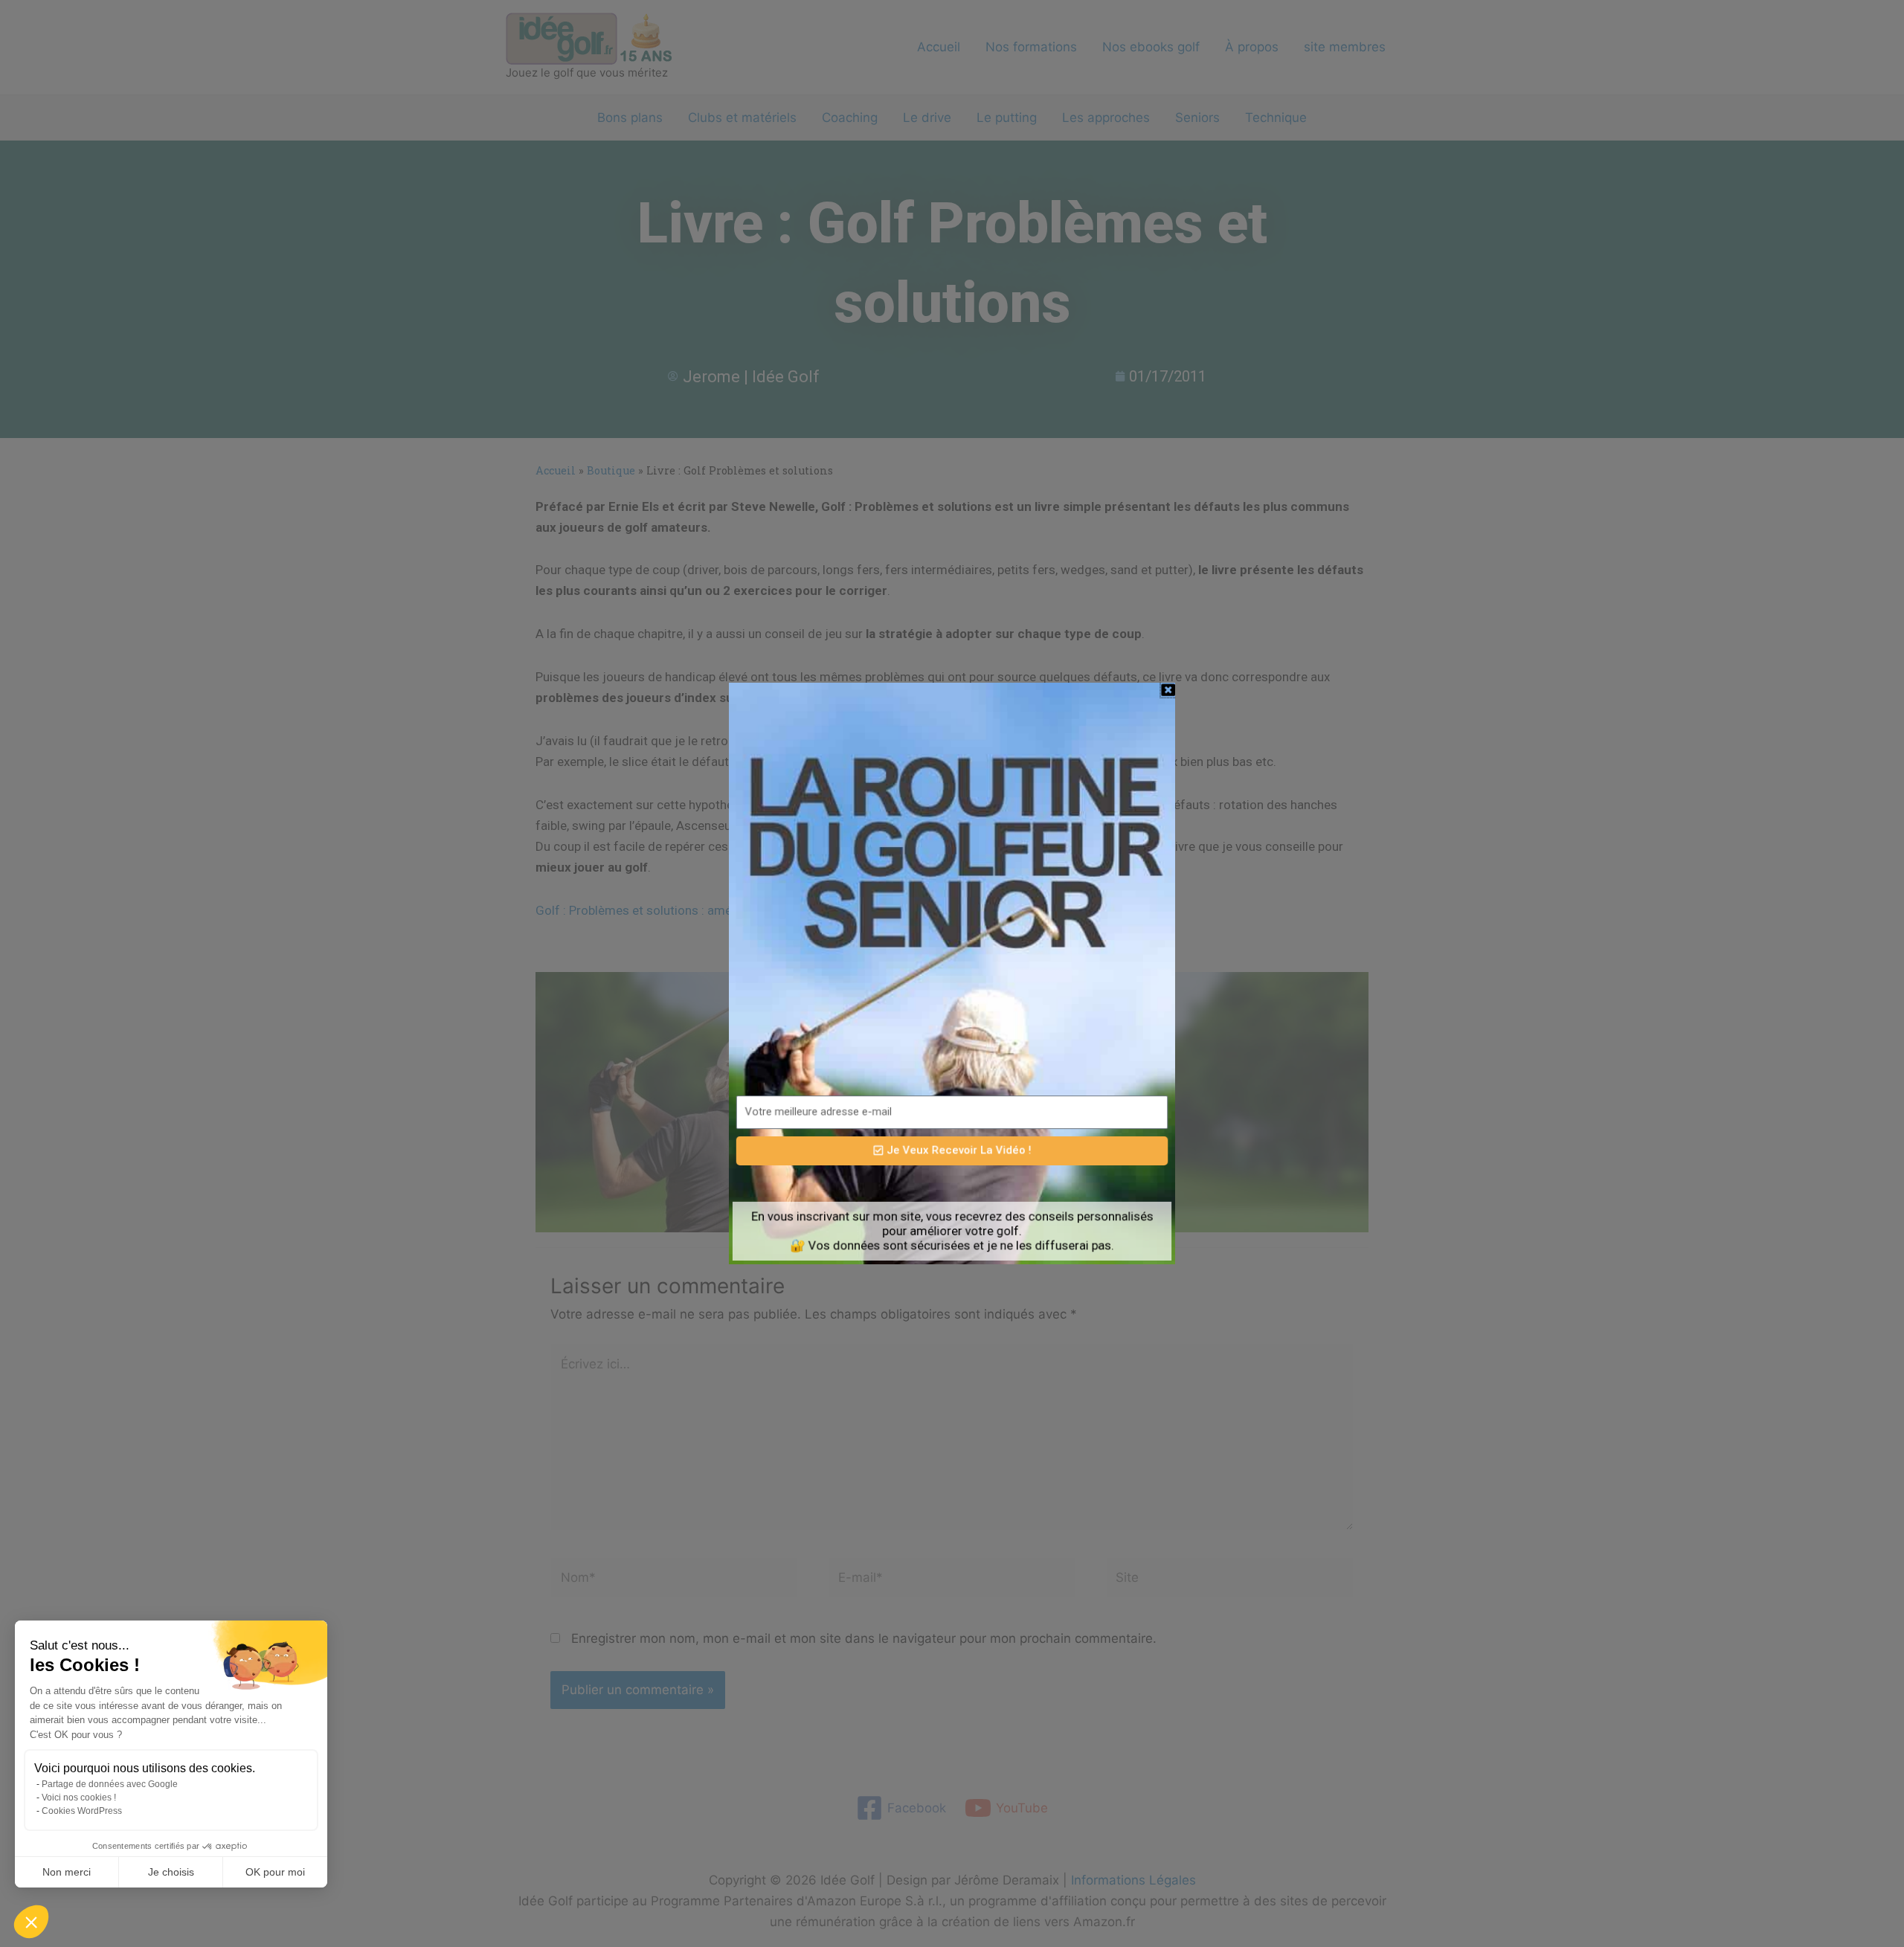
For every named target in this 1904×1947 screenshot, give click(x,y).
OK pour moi (275, 1872)
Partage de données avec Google (110, 1784)
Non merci (67, 1872)
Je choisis (171, 1872)
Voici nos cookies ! (79, 1798)
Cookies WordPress (82, 1811)
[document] (952, 973)
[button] (31, 1922)
